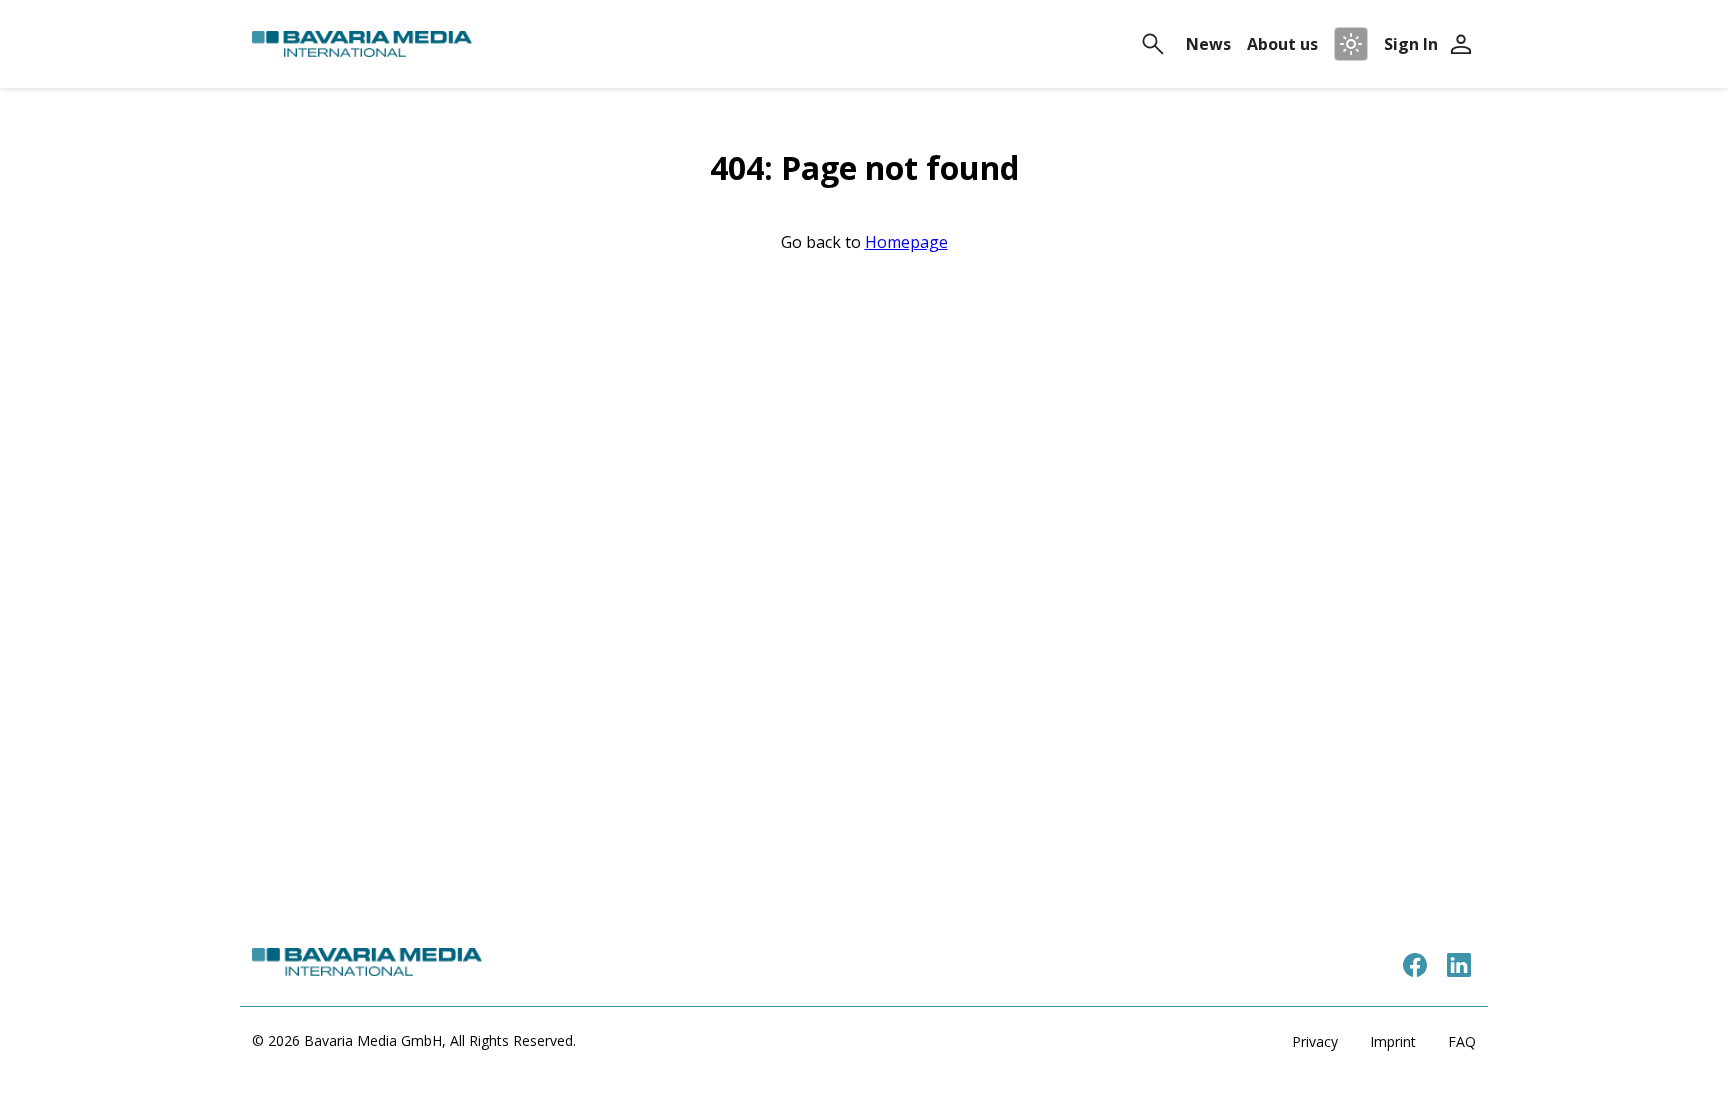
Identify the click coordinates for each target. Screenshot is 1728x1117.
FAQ (1462, 1041)
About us (1282, 44)
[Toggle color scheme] (1351, 44)
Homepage (906, 242)
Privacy (1315, 1041)
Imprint (1393, 1041)
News (1208, 44)
